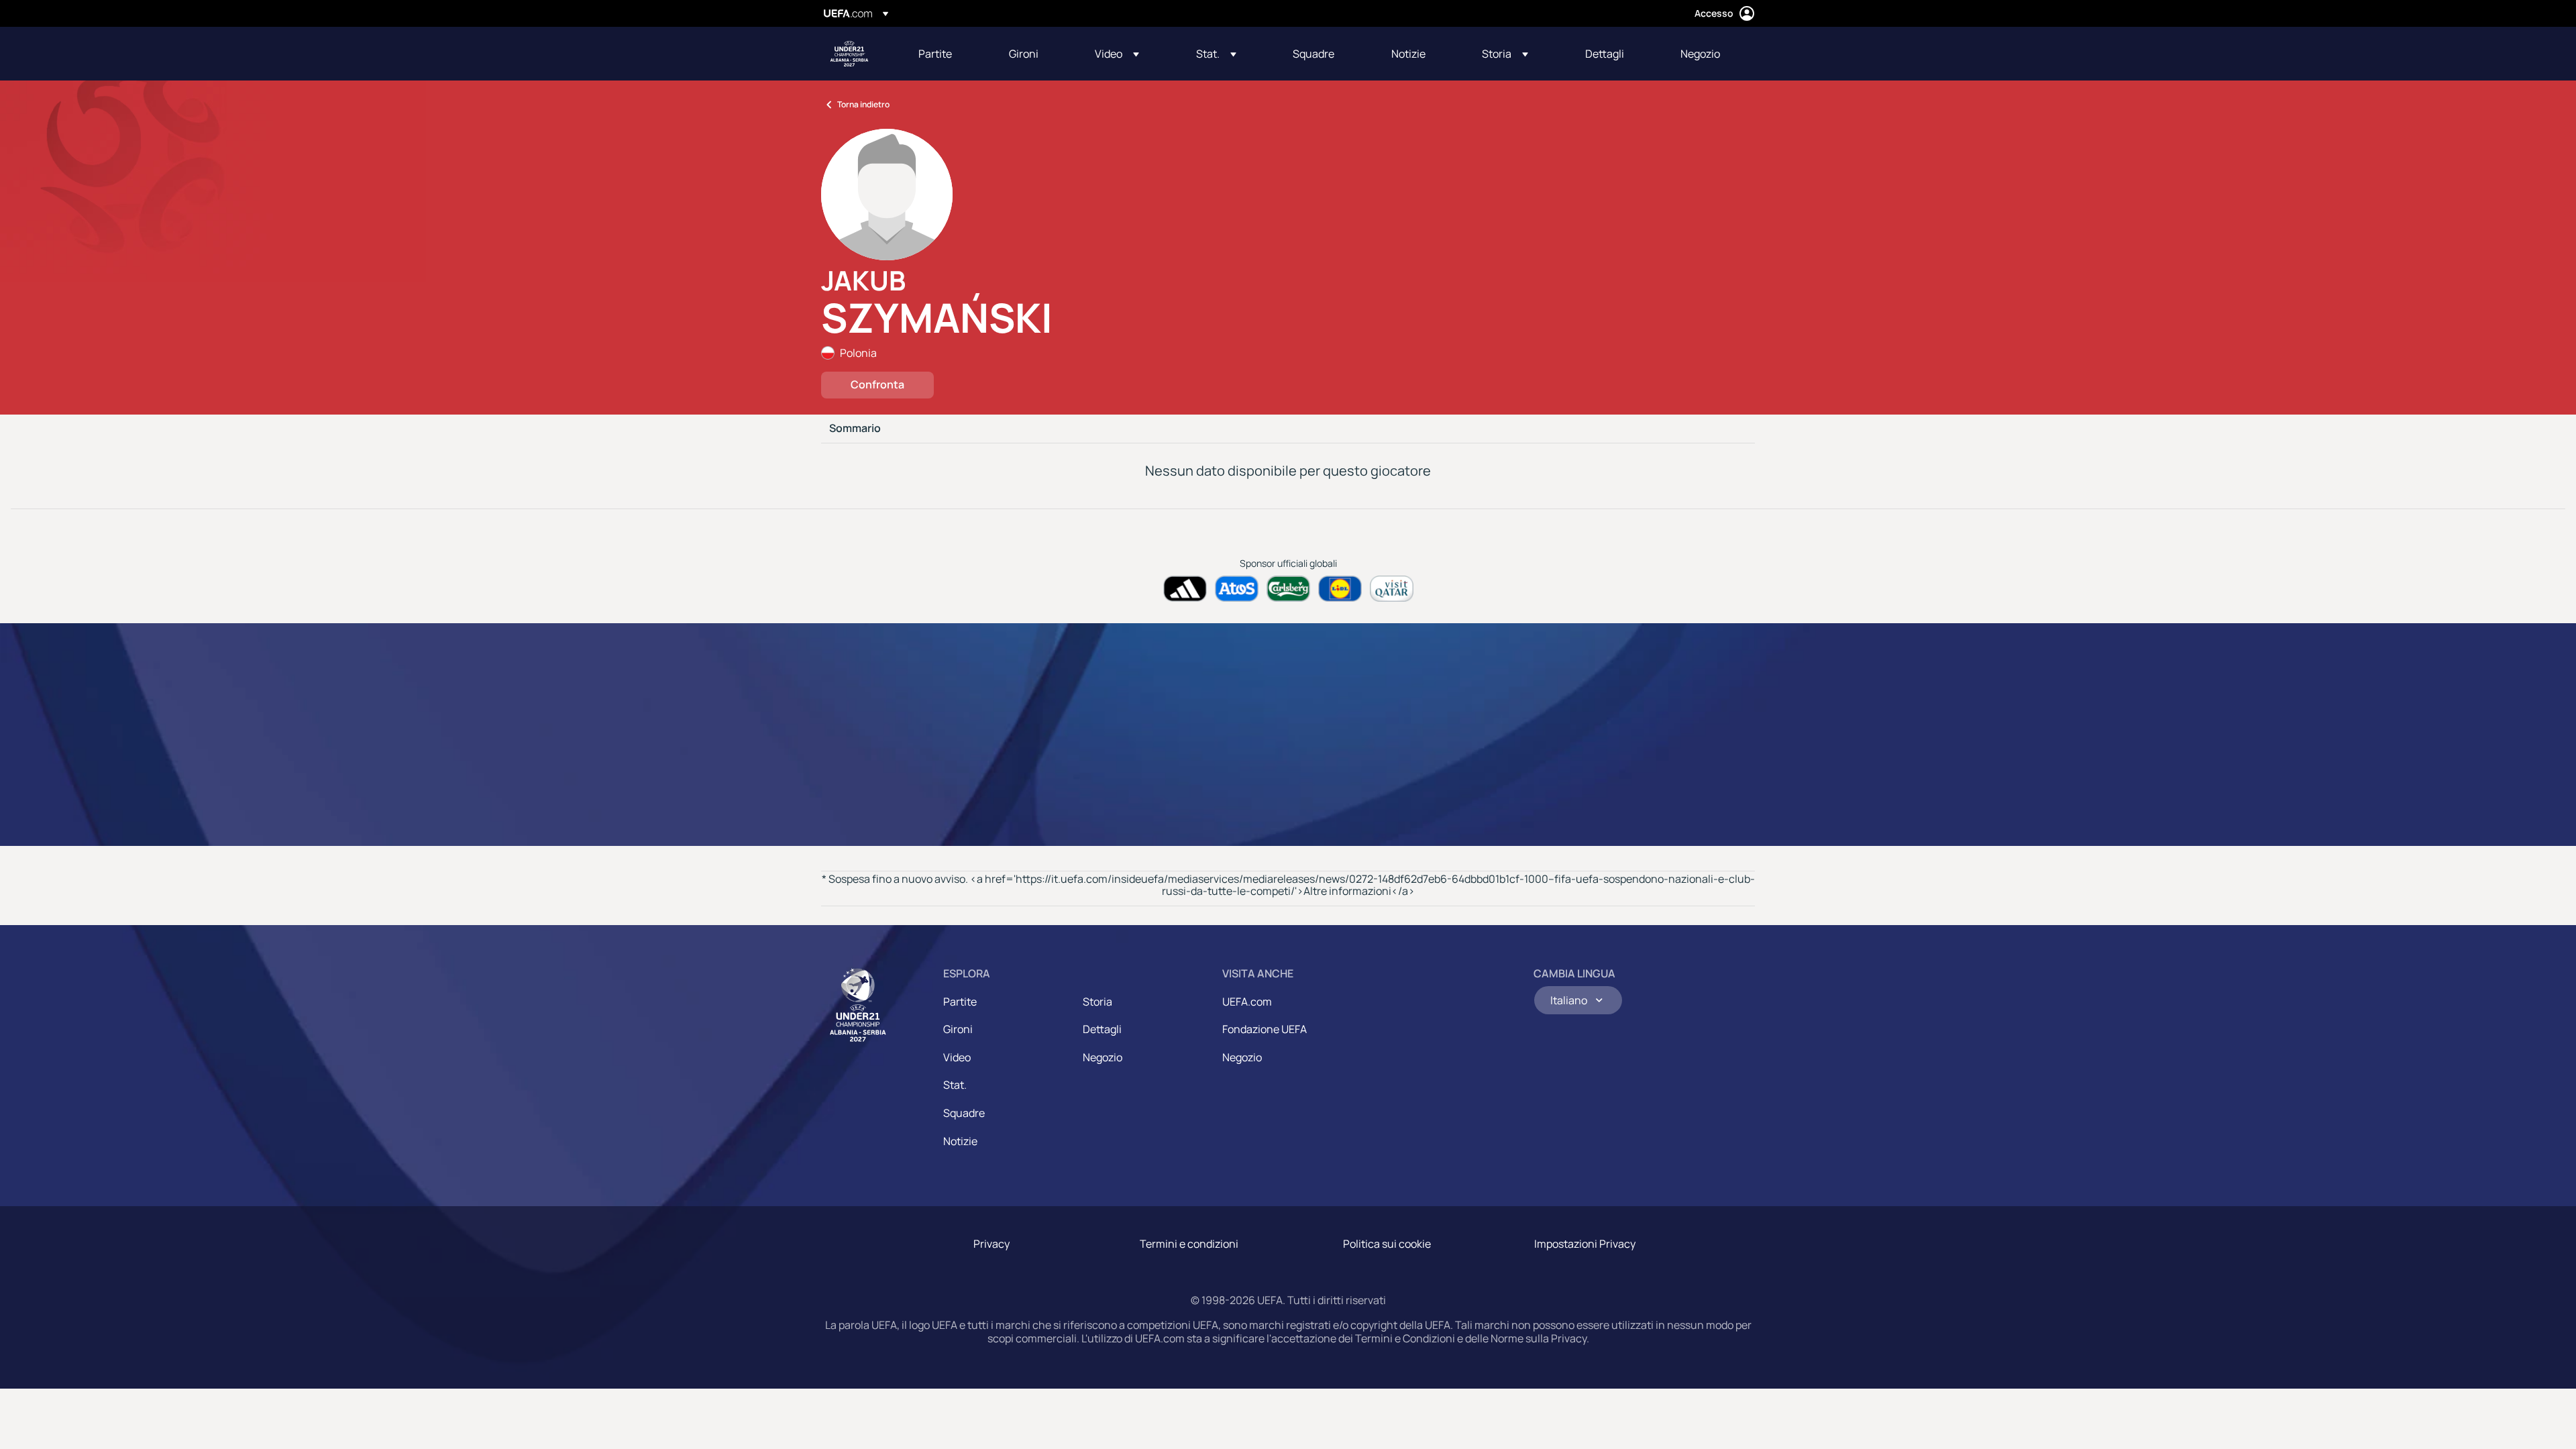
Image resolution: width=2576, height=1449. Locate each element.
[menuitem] (947, 54)
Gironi (958, 1029)
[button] (1117, 54)
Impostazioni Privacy (1585, 1244)
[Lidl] (1340, 589)
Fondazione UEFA (1265, 1029)
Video (957, 1057)
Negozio (1103, 1057)
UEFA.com (1247, 1002)
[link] (935, 54)
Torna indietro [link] (863, 104)
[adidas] (1185, 589)
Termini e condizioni (1189, 1244)
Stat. (955, 1085)
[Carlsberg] (1288, 589)
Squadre (964, 1113)
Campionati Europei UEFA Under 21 (849, 54)
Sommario (855, 429)
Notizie (960, 1141)
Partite (960, 1002)
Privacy (991, 1244)
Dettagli (1102, 1029)
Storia (1097, 1002)
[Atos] (1237, 589)
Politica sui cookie (1387, 1244)
